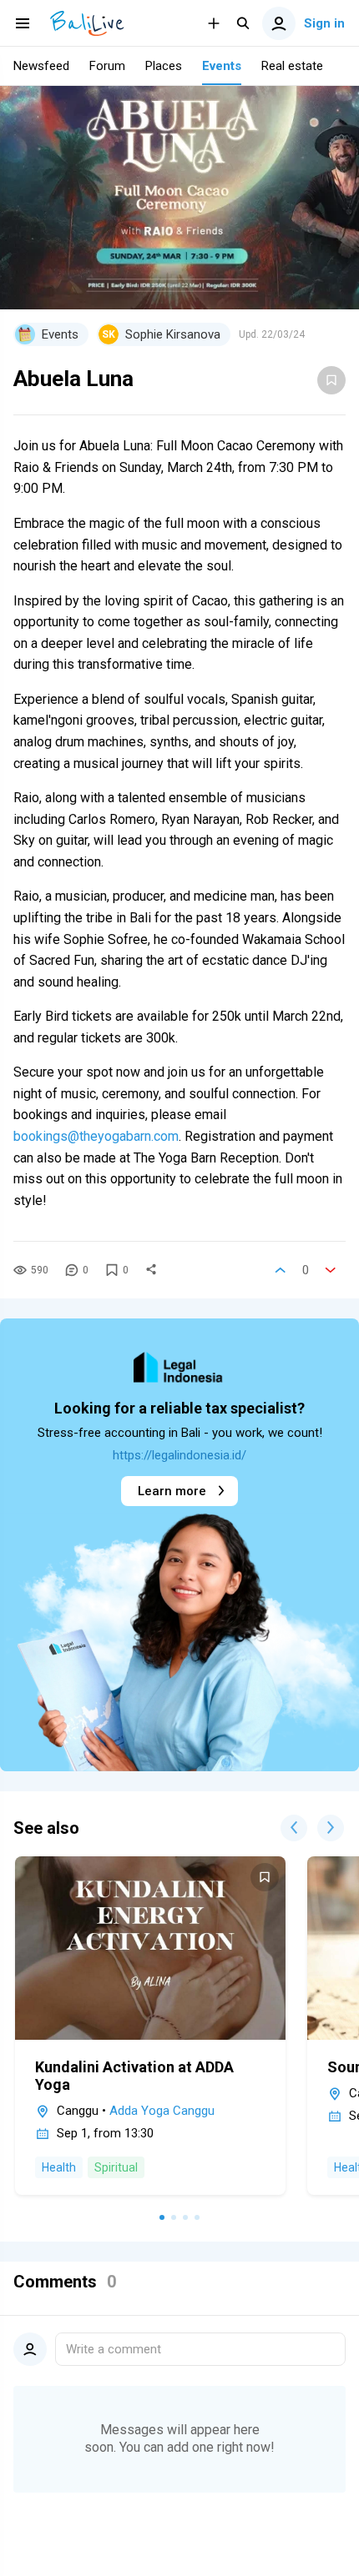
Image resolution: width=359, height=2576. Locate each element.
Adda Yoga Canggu (162, 2111)
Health (59, 2167)
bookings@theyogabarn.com (96, 1136)
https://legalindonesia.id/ (179, 1455)
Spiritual (116, 2167)
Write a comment (114, 2349)
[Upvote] (281, 1270)
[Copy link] (151, 1270)
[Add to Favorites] (331, 380)
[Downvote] (331, 1270)
